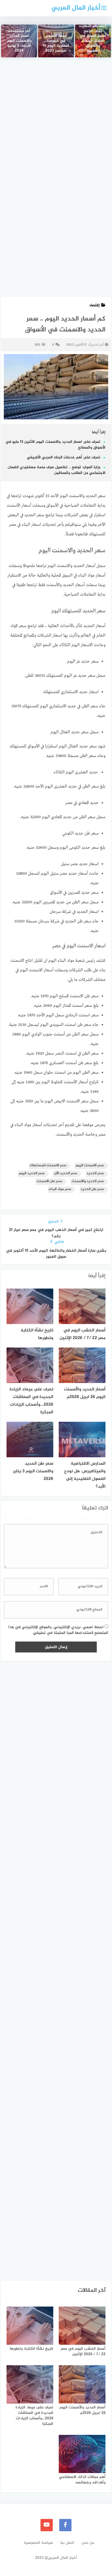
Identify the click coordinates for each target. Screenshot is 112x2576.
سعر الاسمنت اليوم (90, 1166)
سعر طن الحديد (92, 1189)
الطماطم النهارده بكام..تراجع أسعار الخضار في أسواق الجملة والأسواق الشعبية (93, 39)
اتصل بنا (67, 2543)
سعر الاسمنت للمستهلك (48, 1166)
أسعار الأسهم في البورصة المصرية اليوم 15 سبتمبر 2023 (56, 44)
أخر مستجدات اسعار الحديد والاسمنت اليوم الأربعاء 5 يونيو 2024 (19, 41)
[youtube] (47, 2525)
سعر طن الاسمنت (49, 1181)
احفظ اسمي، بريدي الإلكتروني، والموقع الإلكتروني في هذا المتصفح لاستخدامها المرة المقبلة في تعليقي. (58, 1630)
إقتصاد (94, 305)
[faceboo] (65, 2525)
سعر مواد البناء (60, 1189)
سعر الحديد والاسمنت (88, 1181)
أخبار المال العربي (76, 8)
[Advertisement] (56, 124)
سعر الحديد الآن (66, 1173)
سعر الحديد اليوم (32, 1173)
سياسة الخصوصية (38, 2543)
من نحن (88, 2543)
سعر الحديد (95, 1173)
